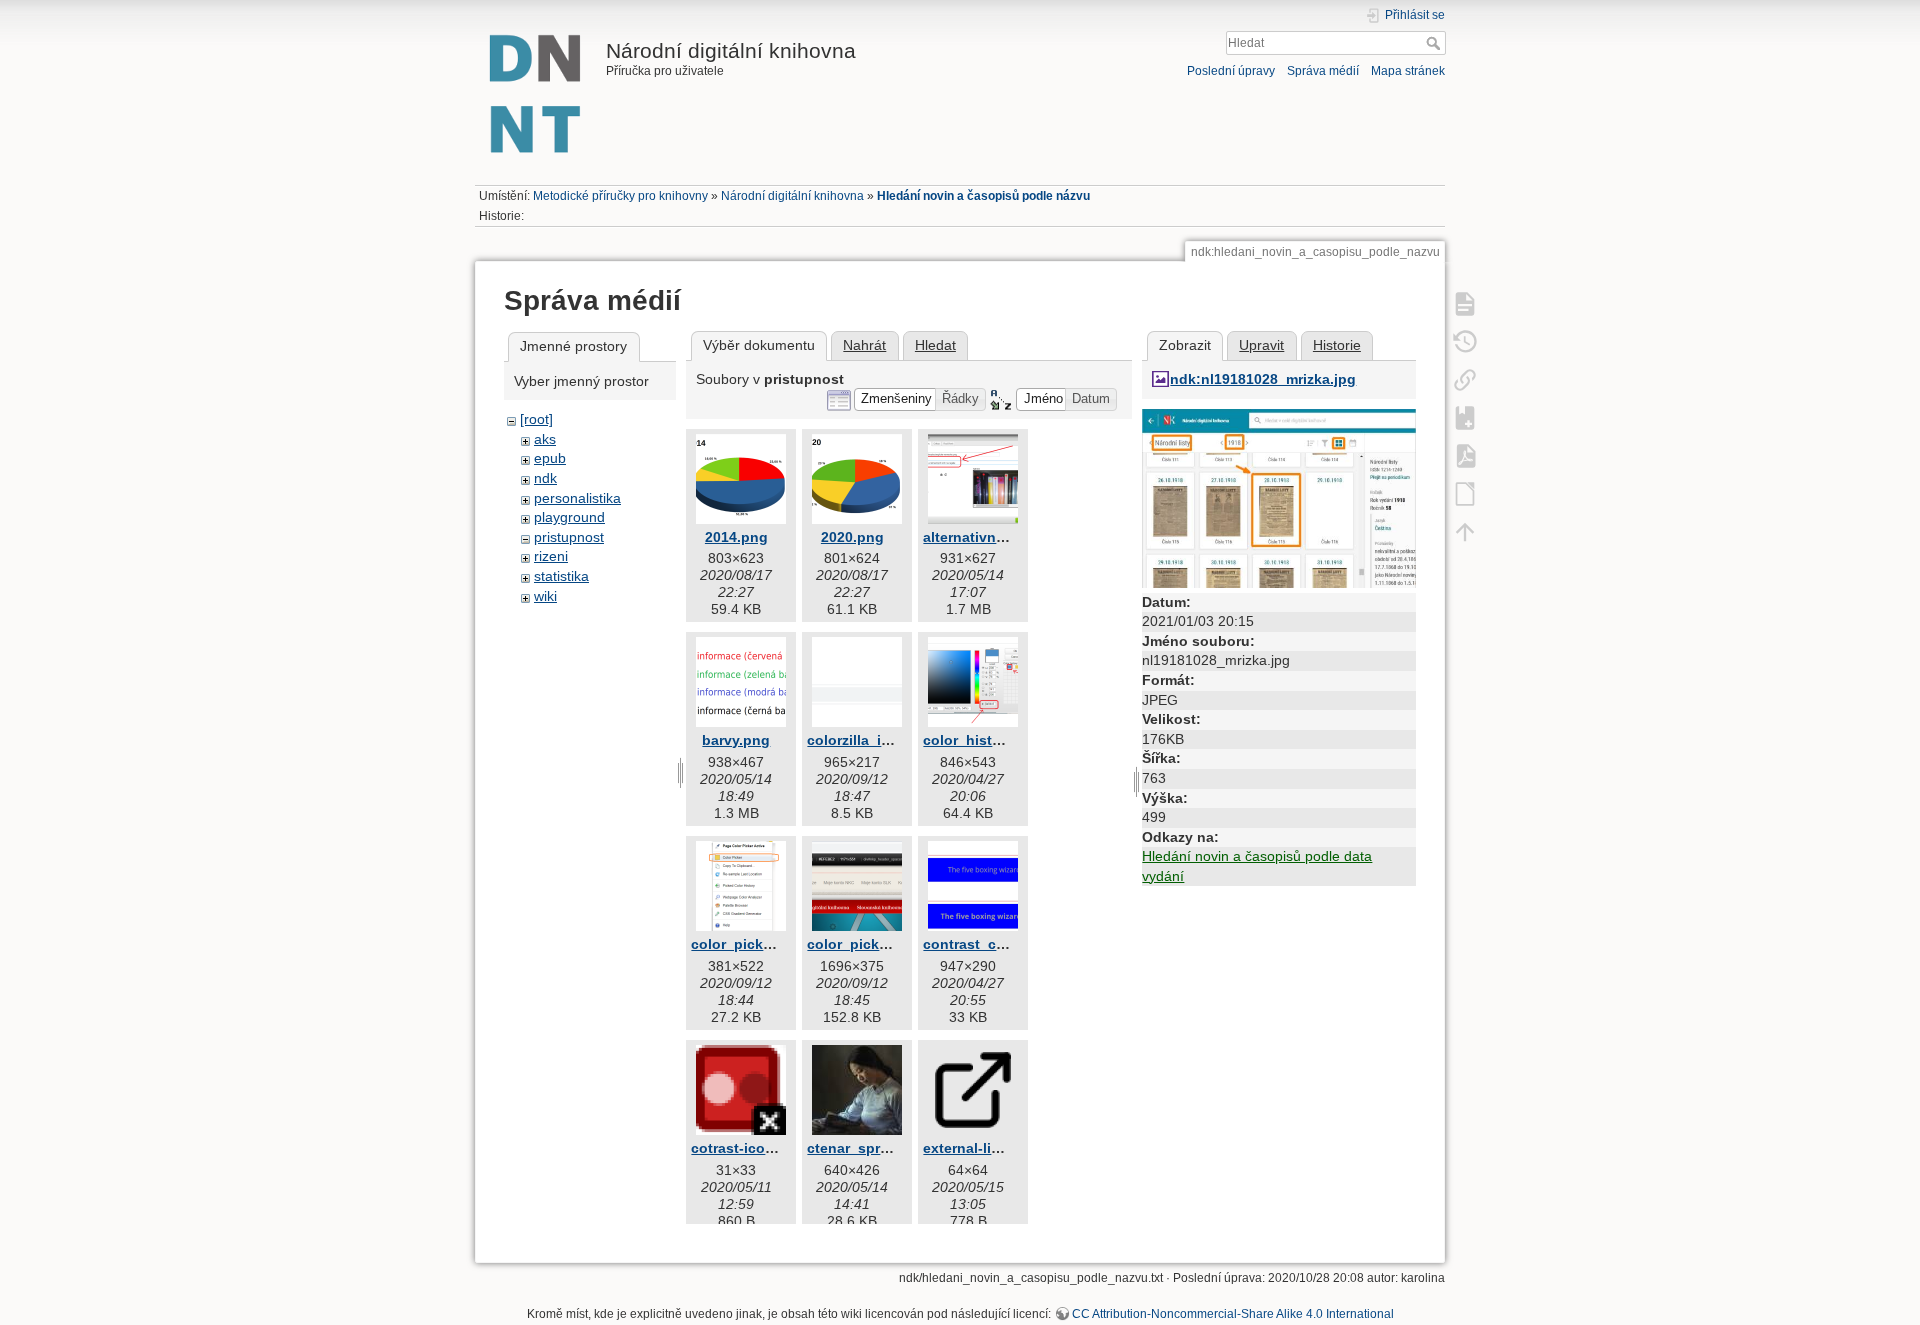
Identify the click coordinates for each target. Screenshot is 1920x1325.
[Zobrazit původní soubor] (1279, 497)
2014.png (736, 537)
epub (550, 458)
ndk (545, 478)
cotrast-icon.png (748, 1148)
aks (545, 439)
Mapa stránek (1408, 71)
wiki (545, 596)
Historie (1337, 345)
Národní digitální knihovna (792, 196)
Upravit (1261, 345)
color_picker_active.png (773, 944)
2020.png (852, 537)
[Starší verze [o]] (1465, 341)
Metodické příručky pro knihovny (620, 196)
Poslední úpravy (1231, 71)
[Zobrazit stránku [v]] (1465, 303)
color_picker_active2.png (893, 944)
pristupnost (569, 537)
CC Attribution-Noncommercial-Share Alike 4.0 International (1233, 1314)
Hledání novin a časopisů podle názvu (983, 196)
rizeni (551, 556)
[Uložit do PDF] (1465, 455)
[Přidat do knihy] (1465, 417)
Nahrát (864, 345)
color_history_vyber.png (1006, 740)
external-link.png (981, 1148)
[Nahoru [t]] (1465, 531)
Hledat (1435, 43)
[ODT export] (1465, 493)
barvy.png (736, 740)
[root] (536, 419)
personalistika (577, 498)
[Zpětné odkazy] (1465, 379)
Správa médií (1323, 71)
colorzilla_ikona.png (876, 740)
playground (569, 517)
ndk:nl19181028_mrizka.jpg (1263, 379)
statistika (561, 576)
